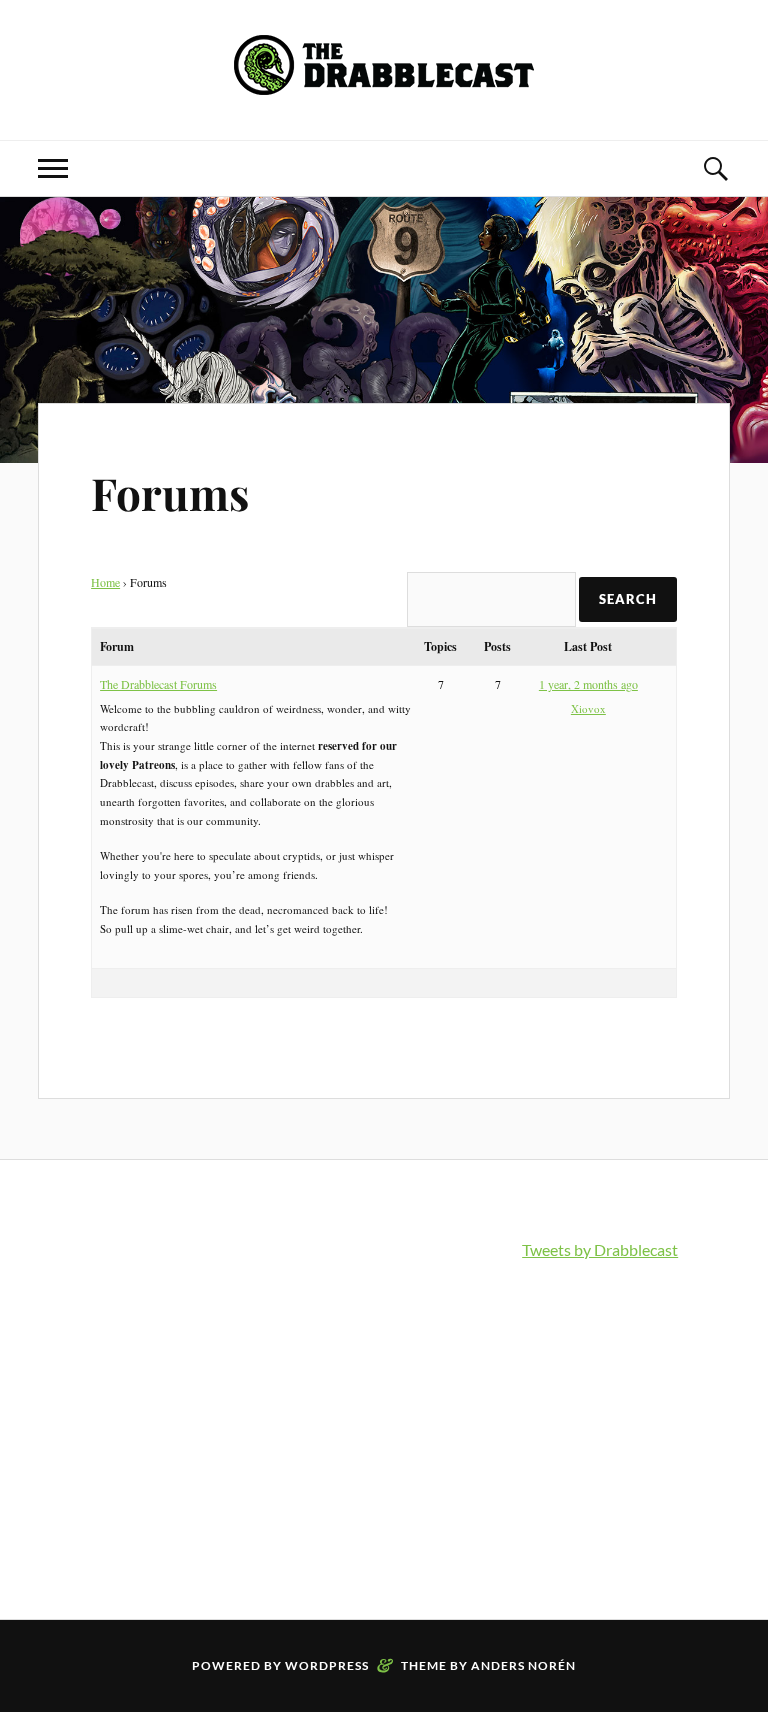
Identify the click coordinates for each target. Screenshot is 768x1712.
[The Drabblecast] (384, 79)
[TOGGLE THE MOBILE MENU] (53, 168)
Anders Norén (523, 1665)
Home (105, 582)
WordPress (327, 1665)
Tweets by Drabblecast (600, 1249)
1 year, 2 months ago (588, 684)
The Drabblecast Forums (158, 684)
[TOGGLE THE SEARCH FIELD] (715, 168)
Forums (170, 492)
